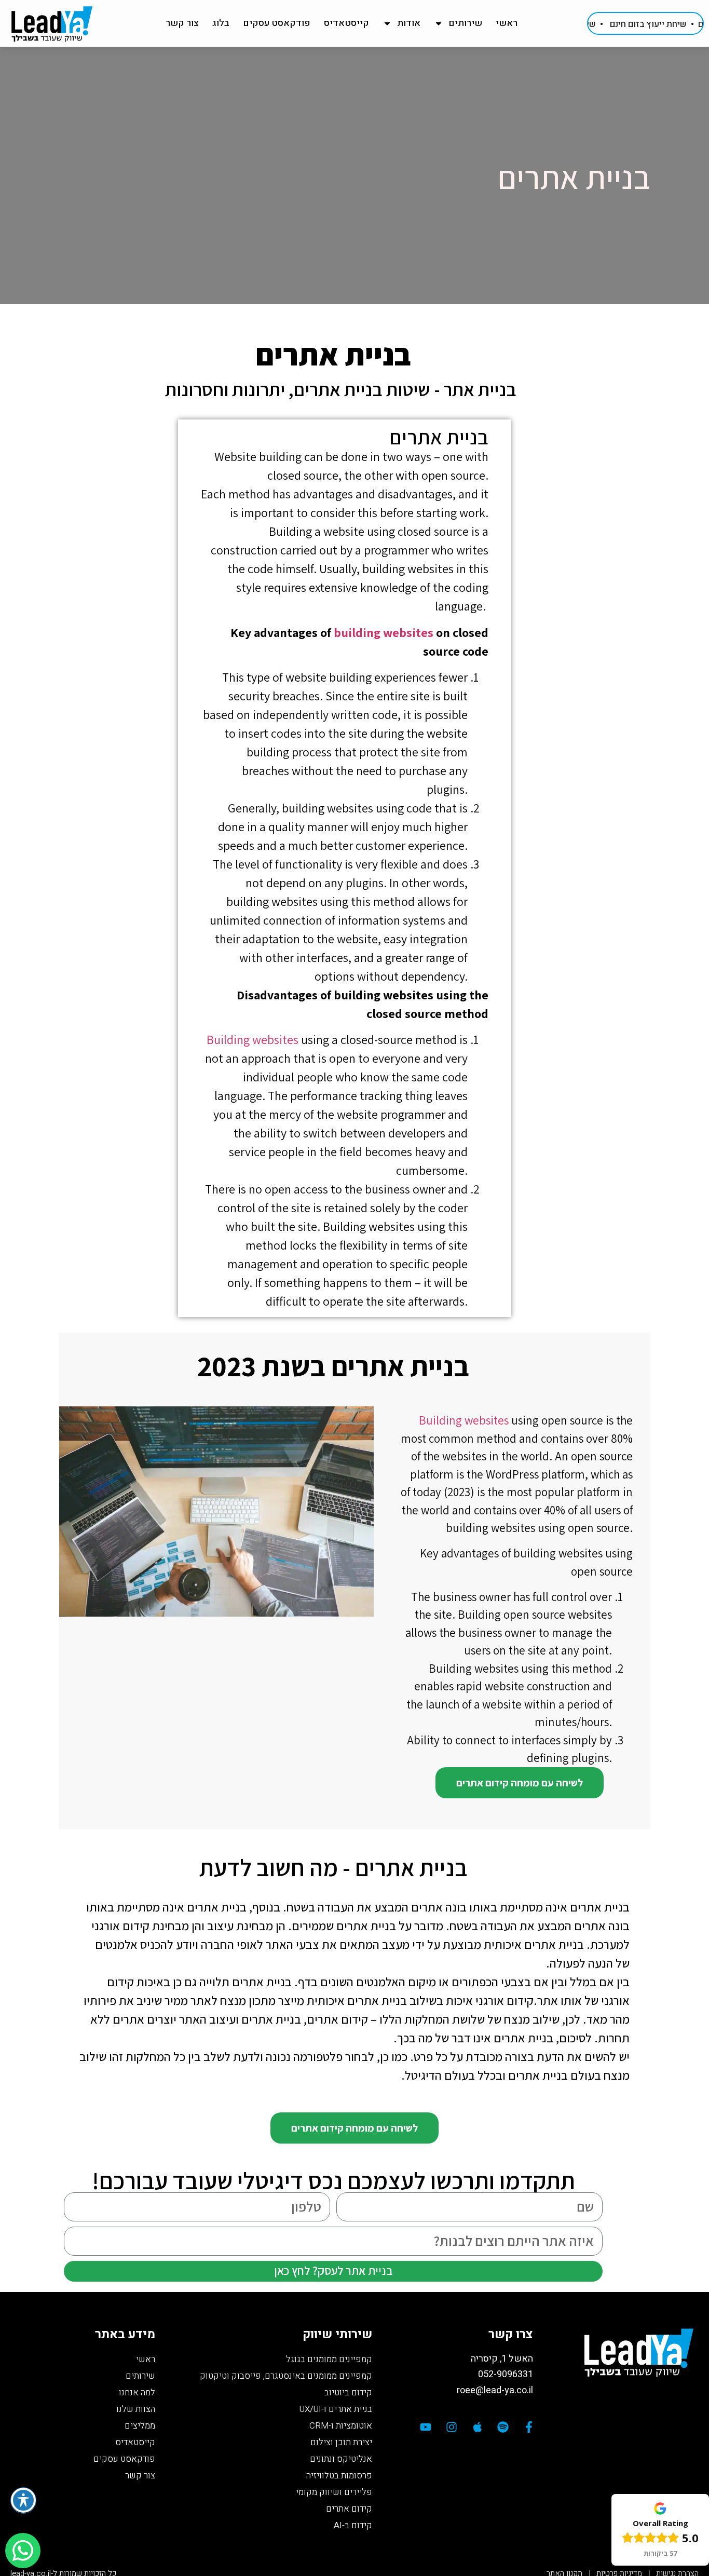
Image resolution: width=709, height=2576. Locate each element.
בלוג (221, 23)
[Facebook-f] (529, 2427)
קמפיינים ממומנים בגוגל (329, 2359)
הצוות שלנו (136, 2409)
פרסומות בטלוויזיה (339, 2476)
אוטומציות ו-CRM (341, 2426)
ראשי (507, 23)
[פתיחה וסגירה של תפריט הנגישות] (23, 2500)
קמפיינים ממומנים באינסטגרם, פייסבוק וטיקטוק (286, 2376)
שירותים (465, 23)
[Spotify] (503, 2427)
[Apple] (478, 2427)
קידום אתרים (349, 2509)
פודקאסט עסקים (277, 23)
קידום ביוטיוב (348, 2392)
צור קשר (182, 23)
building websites (384, 632)
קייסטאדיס (346, 23)
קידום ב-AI (353, 2525)
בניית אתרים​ (439, 437)
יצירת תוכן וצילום (341, 2442)
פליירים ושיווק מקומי (334, 2492)
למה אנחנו (137, 2392)
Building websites (253, 1039)
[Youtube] (426, 2427)
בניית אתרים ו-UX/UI (336, 2409)
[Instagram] (452, 2427)
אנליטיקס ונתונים (341, 2459)
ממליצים (140, 2426)
